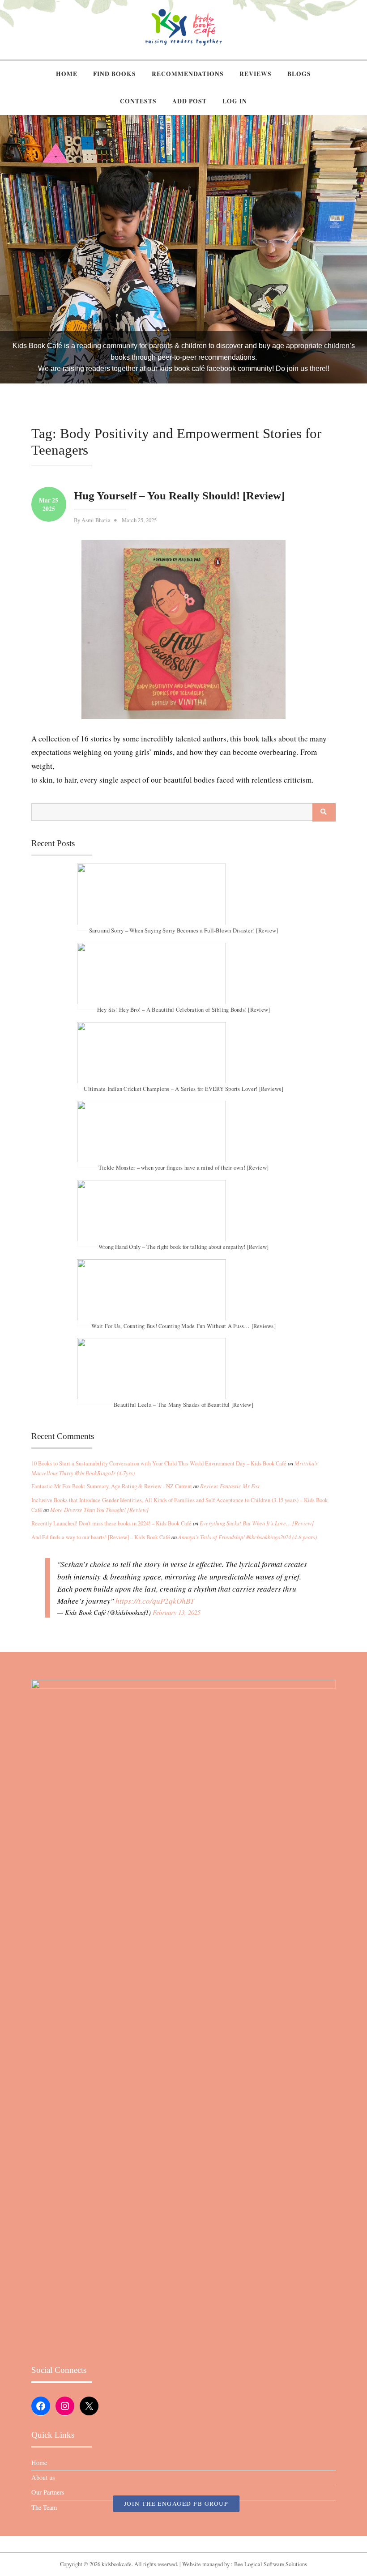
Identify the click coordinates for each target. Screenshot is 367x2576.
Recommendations (188, 74)
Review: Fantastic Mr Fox (230, 1486)
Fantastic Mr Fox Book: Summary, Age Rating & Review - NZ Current (112, 1486)
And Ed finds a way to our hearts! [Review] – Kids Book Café (101, 1537)
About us (43, 2477)
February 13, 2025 (177, 1612)
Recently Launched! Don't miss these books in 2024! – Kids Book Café (111, 1523)
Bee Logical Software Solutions (271, 2564)
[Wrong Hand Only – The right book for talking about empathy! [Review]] (183, 1213)
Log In (235, 101)
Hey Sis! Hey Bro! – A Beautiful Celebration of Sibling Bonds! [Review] (184, 1010)
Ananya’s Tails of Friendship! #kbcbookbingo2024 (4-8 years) (248, 1537)
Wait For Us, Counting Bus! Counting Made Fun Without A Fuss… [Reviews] (183, 1326)
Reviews (256, 74)
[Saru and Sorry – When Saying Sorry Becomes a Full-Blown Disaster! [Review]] (183, 897)
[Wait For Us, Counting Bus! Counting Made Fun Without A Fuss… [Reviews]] (183, 1293)
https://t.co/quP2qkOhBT (155, 1601)
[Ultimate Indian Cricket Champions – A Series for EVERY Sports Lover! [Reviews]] (183, 1056)
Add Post (190, 101)
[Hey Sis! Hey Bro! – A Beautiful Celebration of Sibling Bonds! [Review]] (183, 976)
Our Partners (48, 2492)
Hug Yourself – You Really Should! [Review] (179, 496)
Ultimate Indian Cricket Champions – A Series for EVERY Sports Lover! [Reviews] (183, 1088)
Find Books (115, 74)
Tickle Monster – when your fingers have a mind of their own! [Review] (183, 1168)
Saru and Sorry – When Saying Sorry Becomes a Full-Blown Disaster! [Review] (184, 930)
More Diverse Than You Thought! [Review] (99, 1510)
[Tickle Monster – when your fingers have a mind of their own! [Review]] (183, 1134)
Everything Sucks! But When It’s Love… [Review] (257, 1523)
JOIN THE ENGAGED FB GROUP (176, 2504)
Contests (138, 101)
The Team (44, 2507)
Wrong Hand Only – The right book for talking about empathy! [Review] (184, 1247)
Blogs (299, 74)
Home (67, 74)
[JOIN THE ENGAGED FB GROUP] (183, 2544)
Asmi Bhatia (96, 520)
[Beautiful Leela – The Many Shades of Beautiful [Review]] (183, 1371)
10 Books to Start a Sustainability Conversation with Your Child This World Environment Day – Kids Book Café (159, 1463)
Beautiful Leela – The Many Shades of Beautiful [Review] (183, 1405)
